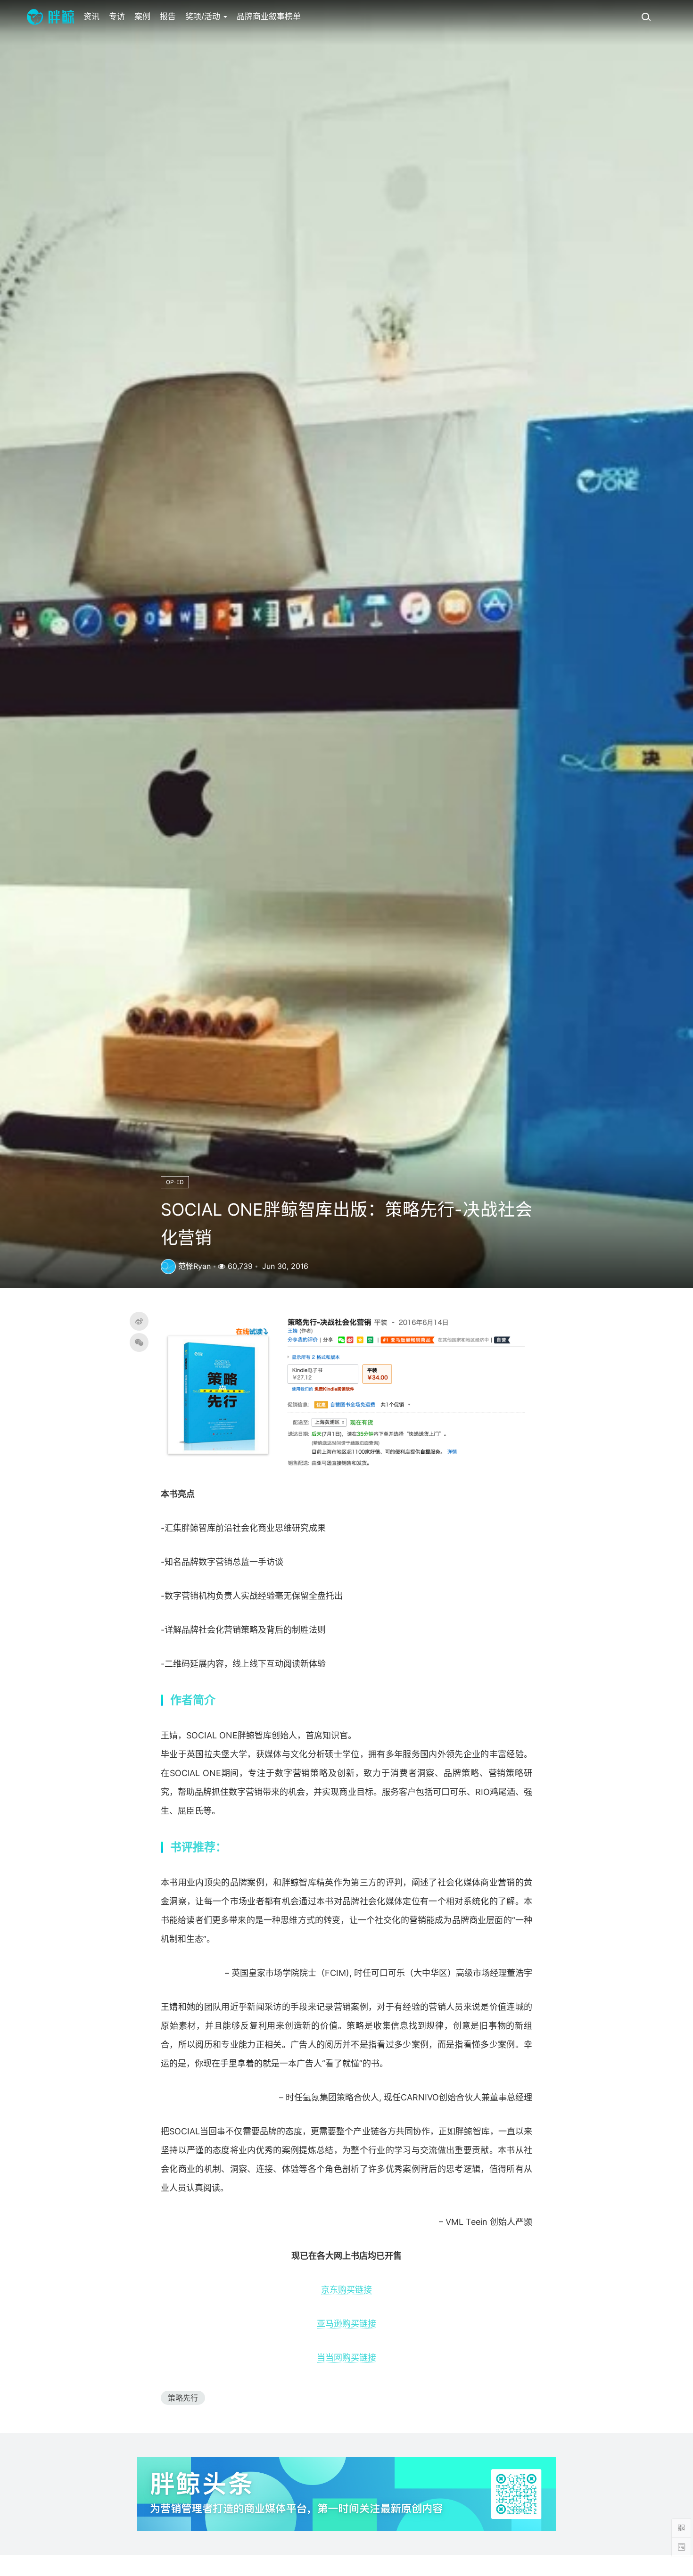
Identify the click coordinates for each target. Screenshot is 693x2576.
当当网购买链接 (346, 2358)
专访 (117, 16)
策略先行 (183, 2398)
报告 (168, 16)
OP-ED (175, 1182)
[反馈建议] (681, 2547)
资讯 (91, 16)
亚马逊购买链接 (346, 2324)
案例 (142, 16)
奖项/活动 (204, 16)
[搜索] (646, 16)
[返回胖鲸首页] (50, 16)
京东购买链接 (346, 2290)
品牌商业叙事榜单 (269, 16)
